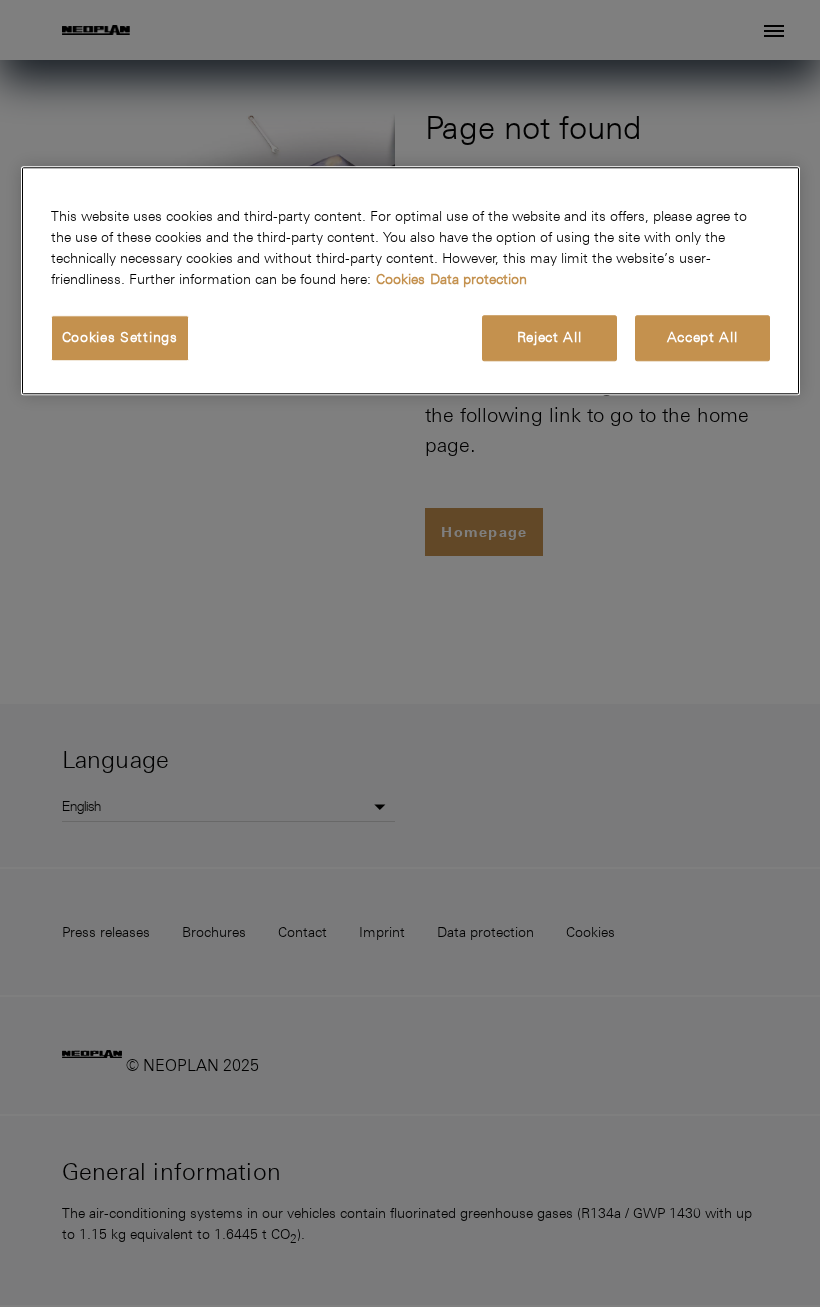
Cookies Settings (120, 337)
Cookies (400, 279)
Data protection (478, 279)
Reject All (549, 337)
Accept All (702, 337)
